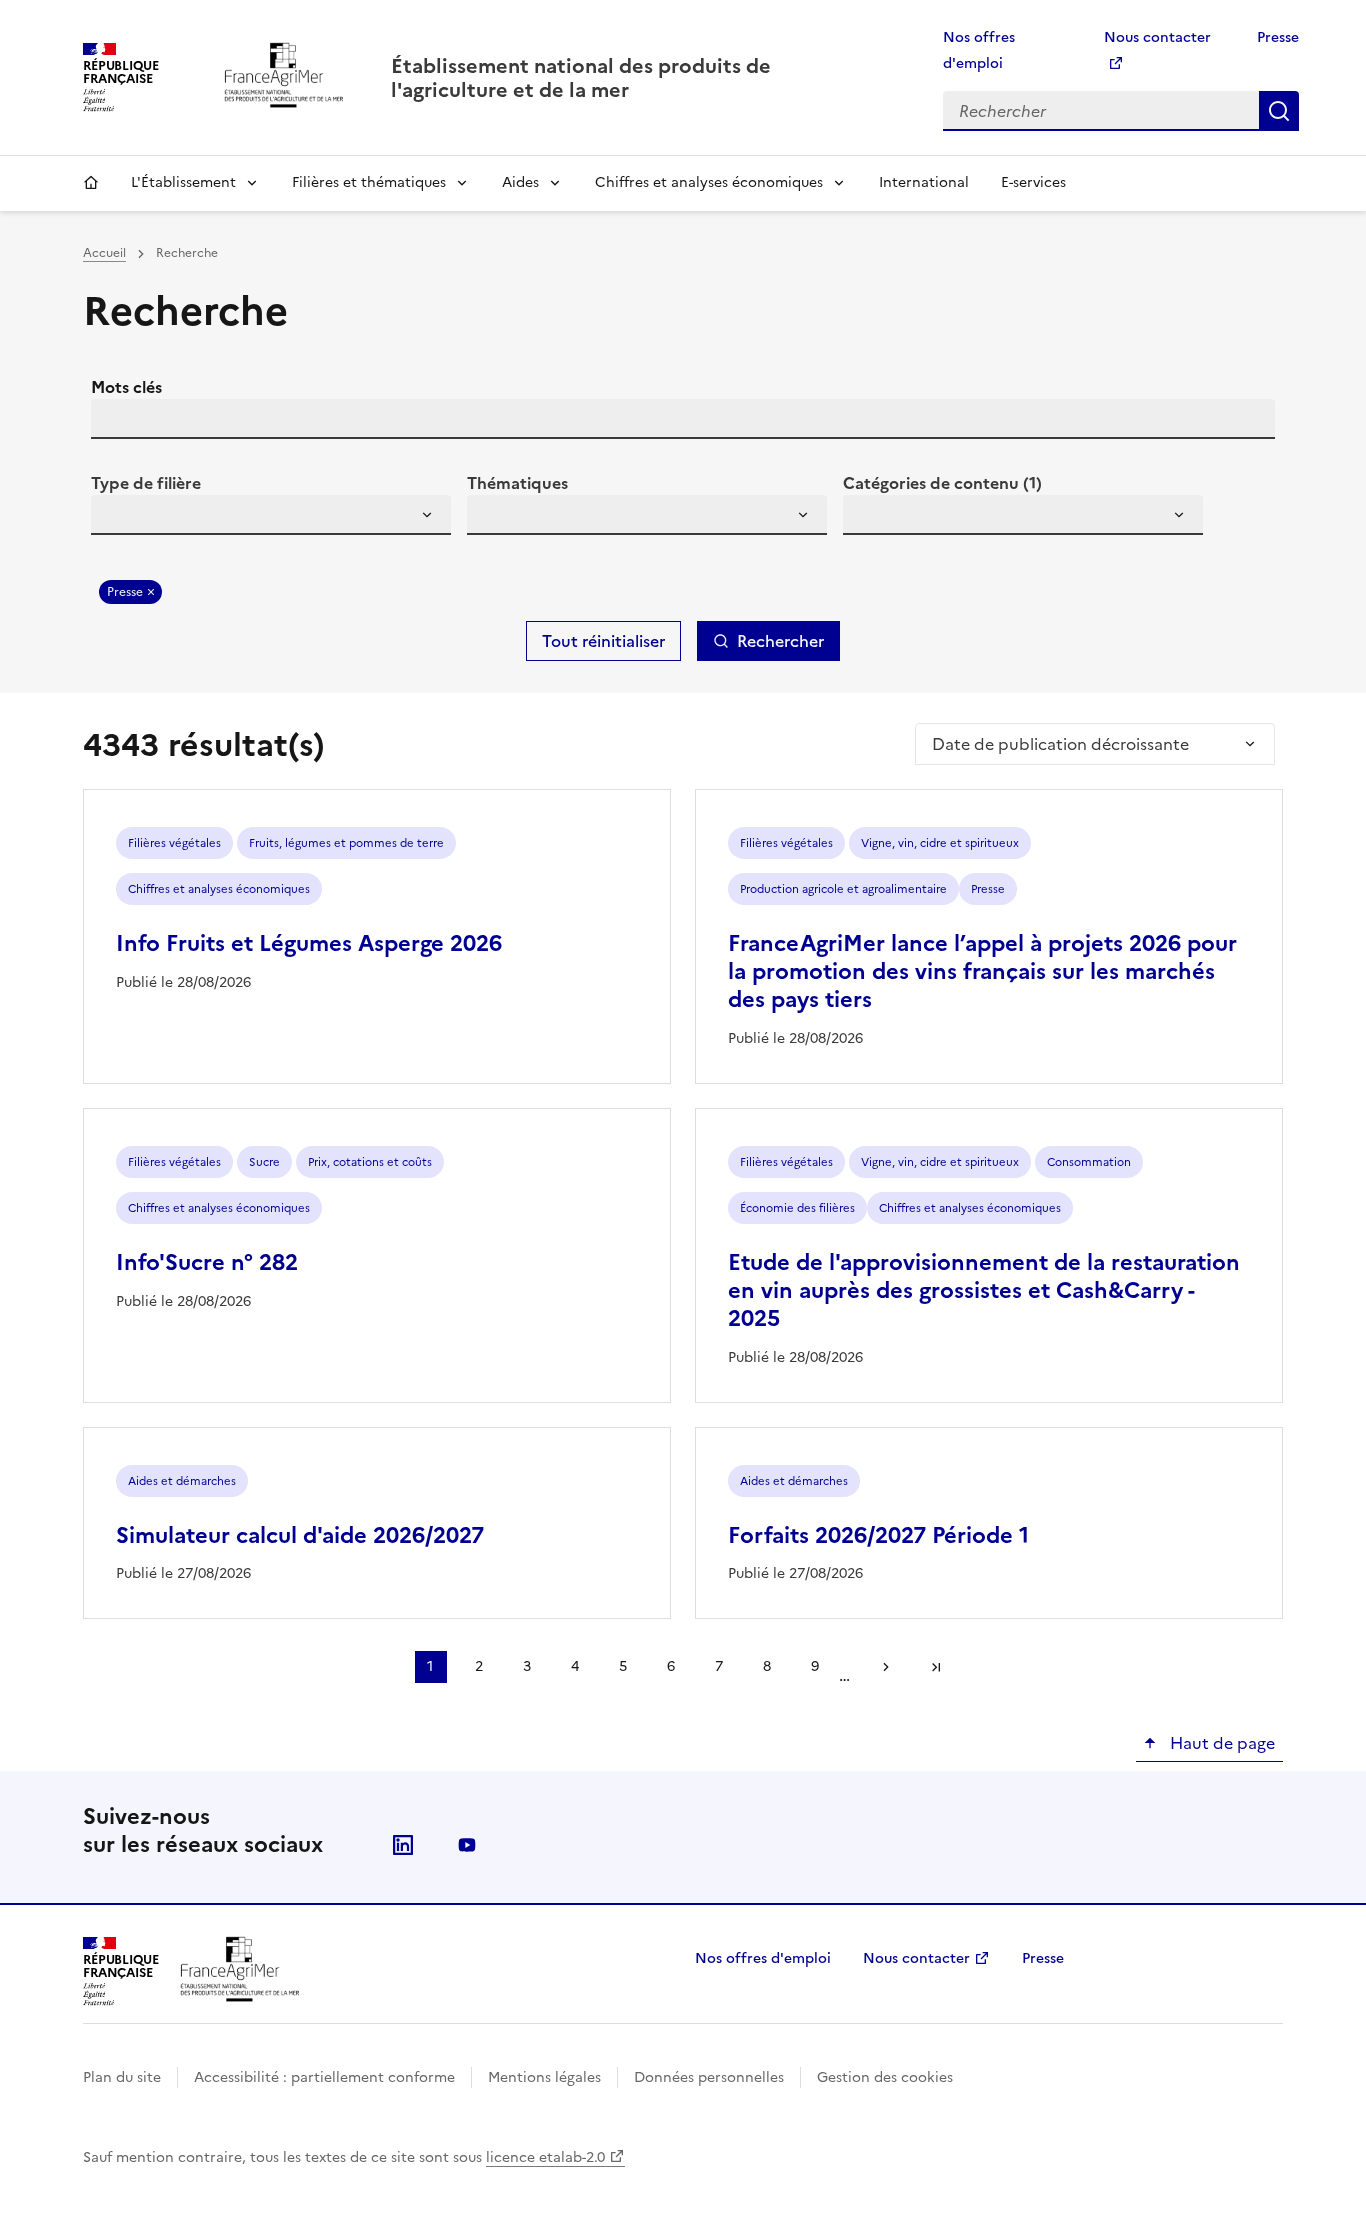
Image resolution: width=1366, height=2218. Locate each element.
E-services (1033, 182)
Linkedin (403, 1845)
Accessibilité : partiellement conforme (324, 2077)
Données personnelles (709, 2077)
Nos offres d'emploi (763, 1958)
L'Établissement (183, 182)
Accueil (91, 183)
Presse (1278, 37)
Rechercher (1279, 111)
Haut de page (1220, 1743)
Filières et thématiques (369, 182)
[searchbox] (118, 518)
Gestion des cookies (885, 2077)
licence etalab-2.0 (545, 2157)
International (924, 182)
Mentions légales (544, 2077)
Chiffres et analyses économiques (709, 182)
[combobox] (271, 515)
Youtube (467, 1845)
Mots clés (126, 387)
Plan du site (122, 2077)
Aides (520, 182)
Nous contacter (916, 1958)
